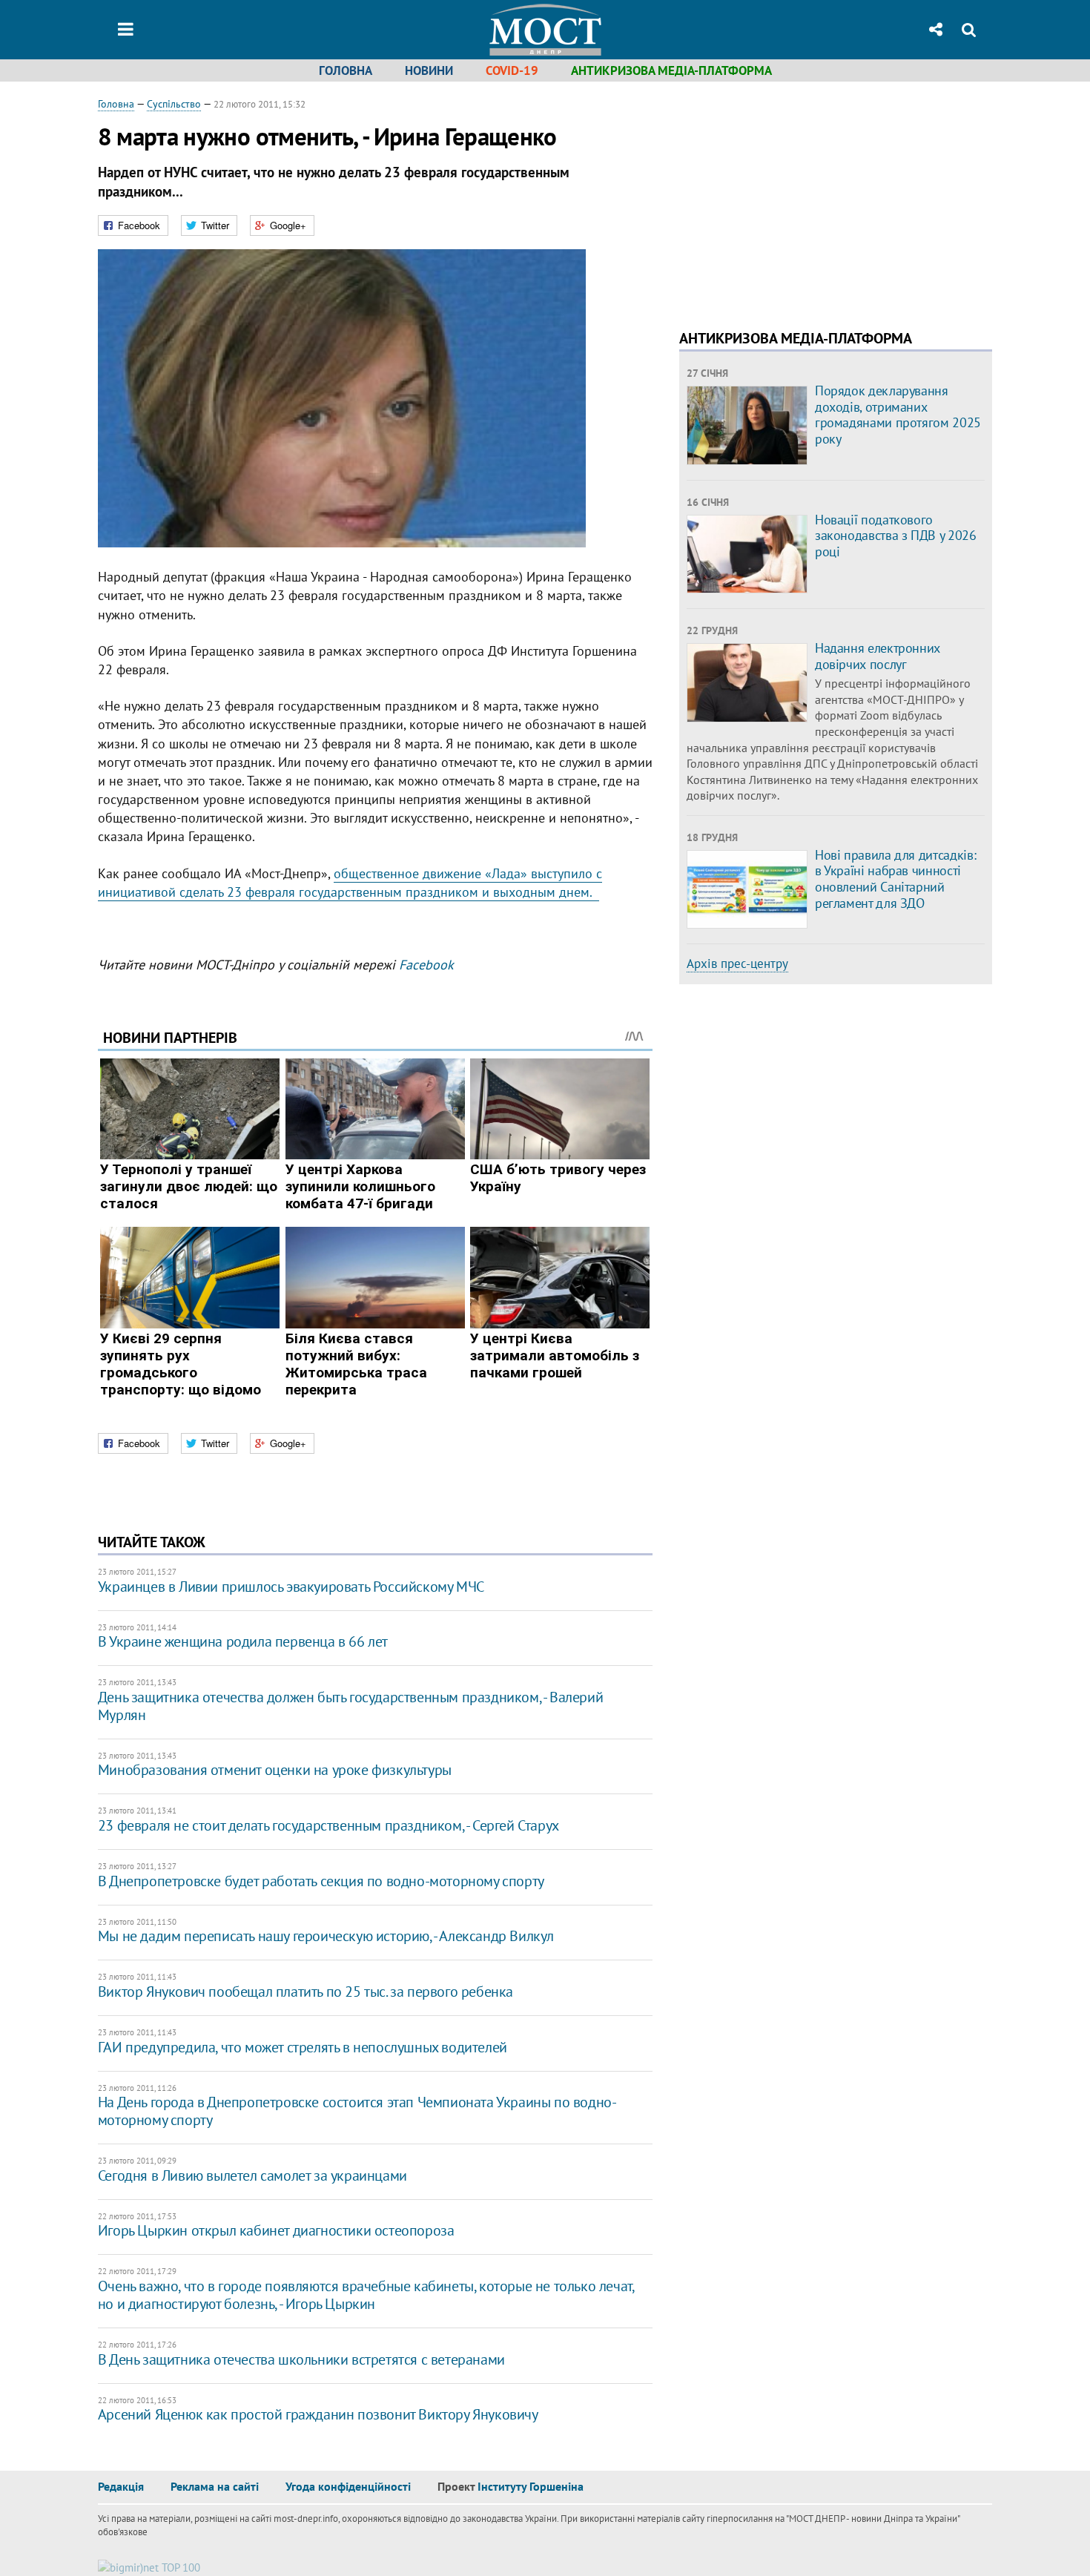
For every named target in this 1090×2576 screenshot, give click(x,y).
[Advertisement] (804, 200)
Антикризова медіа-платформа (671, 70)
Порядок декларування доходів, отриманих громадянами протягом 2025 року (898, 415)
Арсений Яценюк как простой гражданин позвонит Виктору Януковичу (318, 2414)
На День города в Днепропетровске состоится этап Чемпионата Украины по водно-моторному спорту (357, 2111)
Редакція (121, 2486)
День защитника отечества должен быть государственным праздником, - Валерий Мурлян (350, 1706)
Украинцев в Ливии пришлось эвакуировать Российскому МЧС (291, 1587)
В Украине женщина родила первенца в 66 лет (243, 1641)
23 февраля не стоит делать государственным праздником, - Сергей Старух (328, 1825)
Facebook (426, 965)
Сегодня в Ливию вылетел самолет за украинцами (252, 2175)
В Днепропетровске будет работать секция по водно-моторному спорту (321, 1881)
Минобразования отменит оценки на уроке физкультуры (275, 1770)
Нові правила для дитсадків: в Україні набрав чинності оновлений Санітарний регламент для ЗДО (895, 879)
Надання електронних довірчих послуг (878, 656)
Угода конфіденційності (348, 2486)
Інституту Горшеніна (531, 2486)
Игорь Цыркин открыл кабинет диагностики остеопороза (276, 2230)
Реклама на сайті (215, 2486)
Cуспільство (174, 104)
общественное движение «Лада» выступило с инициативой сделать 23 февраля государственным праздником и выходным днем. (350, 883)
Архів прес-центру (737, 963)
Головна (346, 70)
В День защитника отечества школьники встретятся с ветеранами (301, 2359)
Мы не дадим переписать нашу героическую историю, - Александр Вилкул (326, 1936)
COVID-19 (512, 70)
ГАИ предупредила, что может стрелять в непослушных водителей (303, 2047)
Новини (429, 70)
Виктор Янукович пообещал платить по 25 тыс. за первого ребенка (305, 1992)
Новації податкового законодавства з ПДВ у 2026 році (896, 536)
